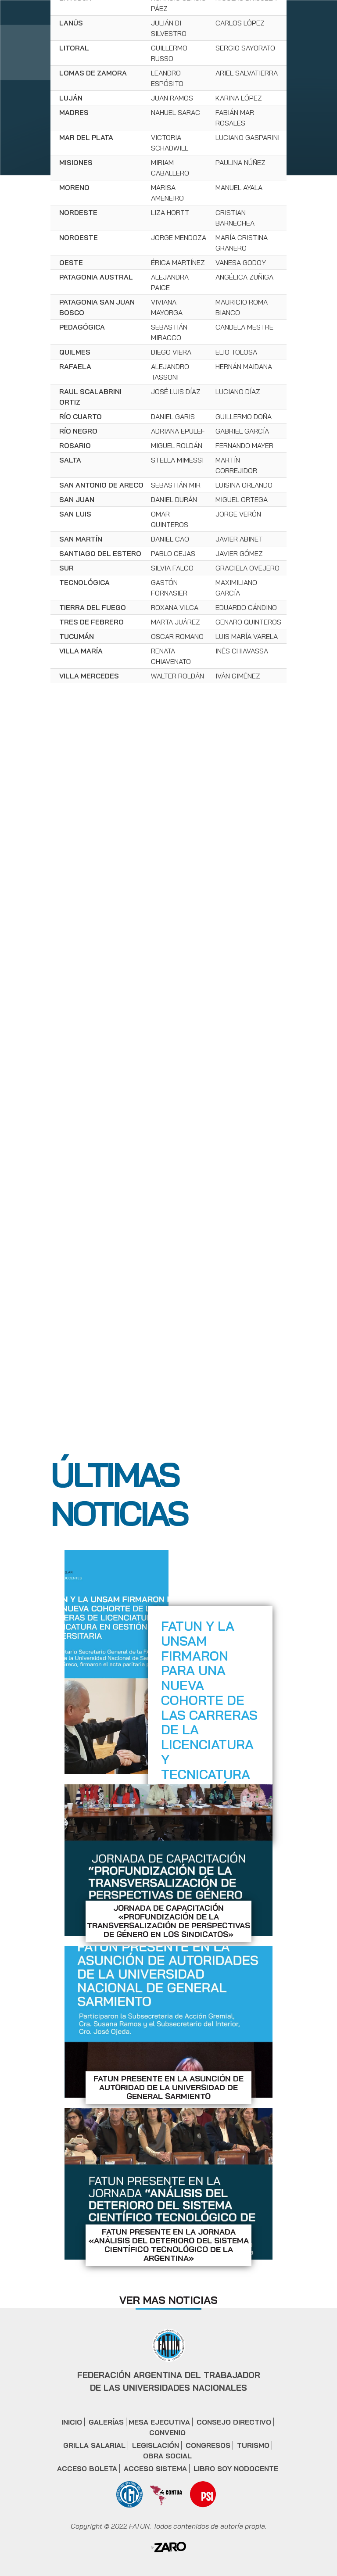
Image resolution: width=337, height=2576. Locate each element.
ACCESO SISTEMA (155, 2468)
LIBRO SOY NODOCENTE (236, 2468)
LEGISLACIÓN (156, 2445)
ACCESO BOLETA (87, 2468)
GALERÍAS (106, 2422)
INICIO (72, 2422)
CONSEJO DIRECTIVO (234, 2422)
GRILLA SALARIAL (94, 2445)
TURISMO (253, 2445)
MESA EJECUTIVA (159, 2422)
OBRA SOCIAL (167, 2456)
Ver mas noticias (168, 2300)
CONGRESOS (208, 2445)
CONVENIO (167, 2432)
